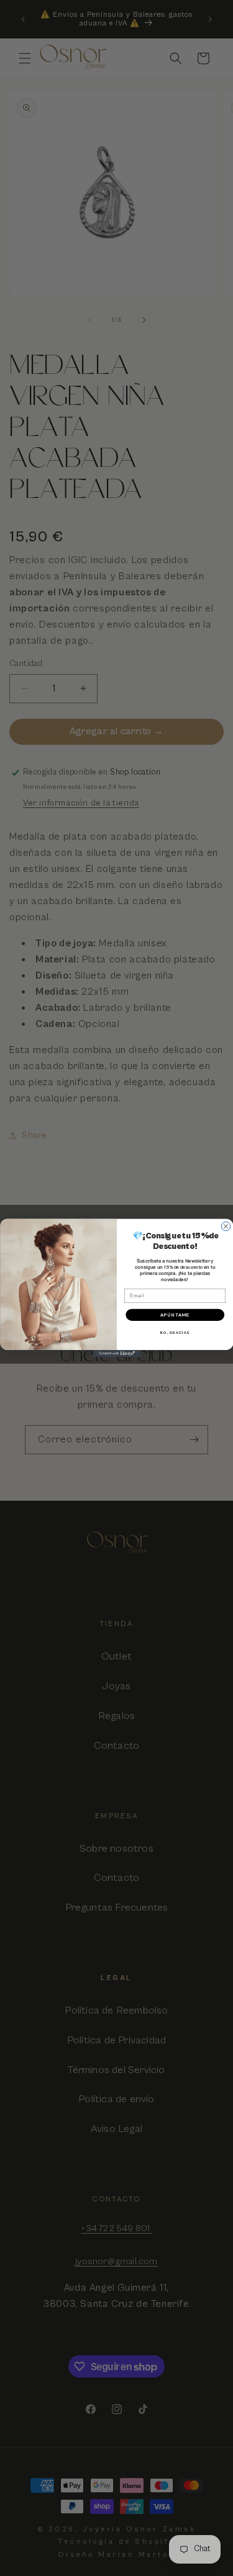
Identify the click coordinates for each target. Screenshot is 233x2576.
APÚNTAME (175, 1315)
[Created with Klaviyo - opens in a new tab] (116, 1354)
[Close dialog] (226, 1226)
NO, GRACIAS (175, 1333)
